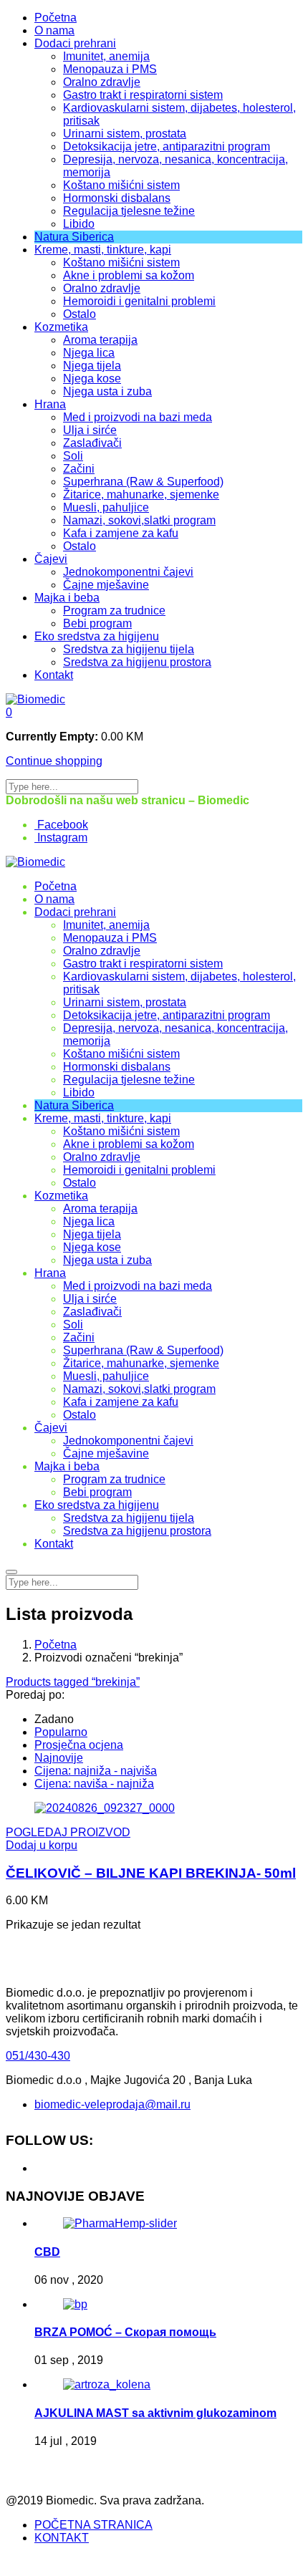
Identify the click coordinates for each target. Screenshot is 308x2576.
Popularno (61, 1732)
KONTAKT (62, 2538)
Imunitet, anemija (106, 56)
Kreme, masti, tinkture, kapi (103, 250)
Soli (73, 456)
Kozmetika (61, 327)
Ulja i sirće (90, 430)
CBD (47, 2252)
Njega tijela (92, 366)
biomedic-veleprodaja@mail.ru (112, 2104)
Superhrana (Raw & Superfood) (143, 482)
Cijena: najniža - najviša (96, 1771)
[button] (9, 712)
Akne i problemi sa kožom (129, 275)
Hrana (50, 404)
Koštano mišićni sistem (121, 185)
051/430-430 (38, 2056)
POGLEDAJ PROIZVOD (68, 1832)
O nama (54, 30)
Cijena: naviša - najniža (94, 1784)
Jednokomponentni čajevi (128, 572)
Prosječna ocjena (79, 1745)
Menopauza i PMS (110, 69)
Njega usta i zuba (107, 391)
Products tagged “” (73, 1682)
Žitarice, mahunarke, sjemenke (141, 495)
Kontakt (54, 675)
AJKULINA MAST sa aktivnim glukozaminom (155, 2413)
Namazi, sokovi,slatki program (139, 520)
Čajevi (51, 559)
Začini (79, 469)
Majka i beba (67, 598)
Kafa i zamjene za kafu (121, 533)
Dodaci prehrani (75, 43)
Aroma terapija (100, 340)
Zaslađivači (92, 443)
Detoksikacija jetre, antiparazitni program (167, 146)
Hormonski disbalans (117, 198)
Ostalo (80, 314)
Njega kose (92, 378)
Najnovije (59, 1758)
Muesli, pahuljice (106, 507)
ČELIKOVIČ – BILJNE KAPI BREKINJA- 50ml (151, 1873)
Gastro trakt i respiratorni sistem (143, 95)
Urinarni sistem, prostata (125, 134)
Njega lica (89, 353)
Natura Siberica (74, 237)
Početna (56, 18)
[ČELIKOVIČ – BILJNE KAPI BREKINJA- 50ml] (105, 1808)
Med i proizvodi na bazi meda (138, 417)
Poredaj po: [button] (35, 1695)
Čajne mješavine (106, 585)
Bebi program (97, 623)
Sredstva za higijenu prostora (137, 662)
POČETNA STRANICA (93, 2525)
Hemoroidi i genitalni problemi (139, 301)
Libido (79, 224)
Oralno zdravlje (102, 82)
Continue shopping (54, 761)
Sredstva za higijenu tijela (129, 649)
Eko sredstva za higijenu (97, 636)
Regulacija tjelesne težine (129, 211)
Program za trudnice (114, 611)
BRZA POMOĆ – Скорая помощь (125, 2332)
